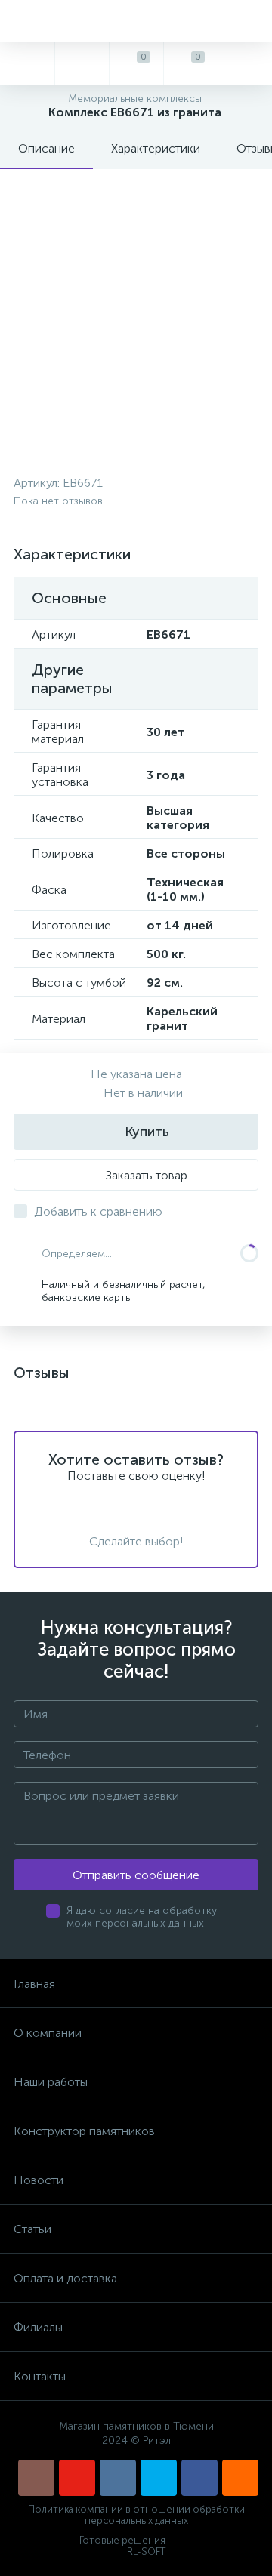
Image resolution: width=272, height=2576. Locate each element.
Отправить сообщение (136, 1875)
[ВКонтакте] (118, 2478)
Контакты (40, 2376)
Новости (39, 2180)
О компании (48, 2033)
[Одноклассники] (240, 2478)
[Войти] (245, 63)
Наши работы (51, 2082)
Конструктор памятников (84, 2131)
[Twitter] (159, 2478)
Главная (34, 1984)
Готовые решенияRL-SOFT (122, 2546)
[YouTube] (77, 2478)
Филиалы (38, 2327)
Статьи (32, 2229)
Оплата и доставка (65, 2278)
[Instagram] (36, 2478)
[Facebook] (199, 2478)
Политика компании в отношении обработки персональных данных (136, 2515)
